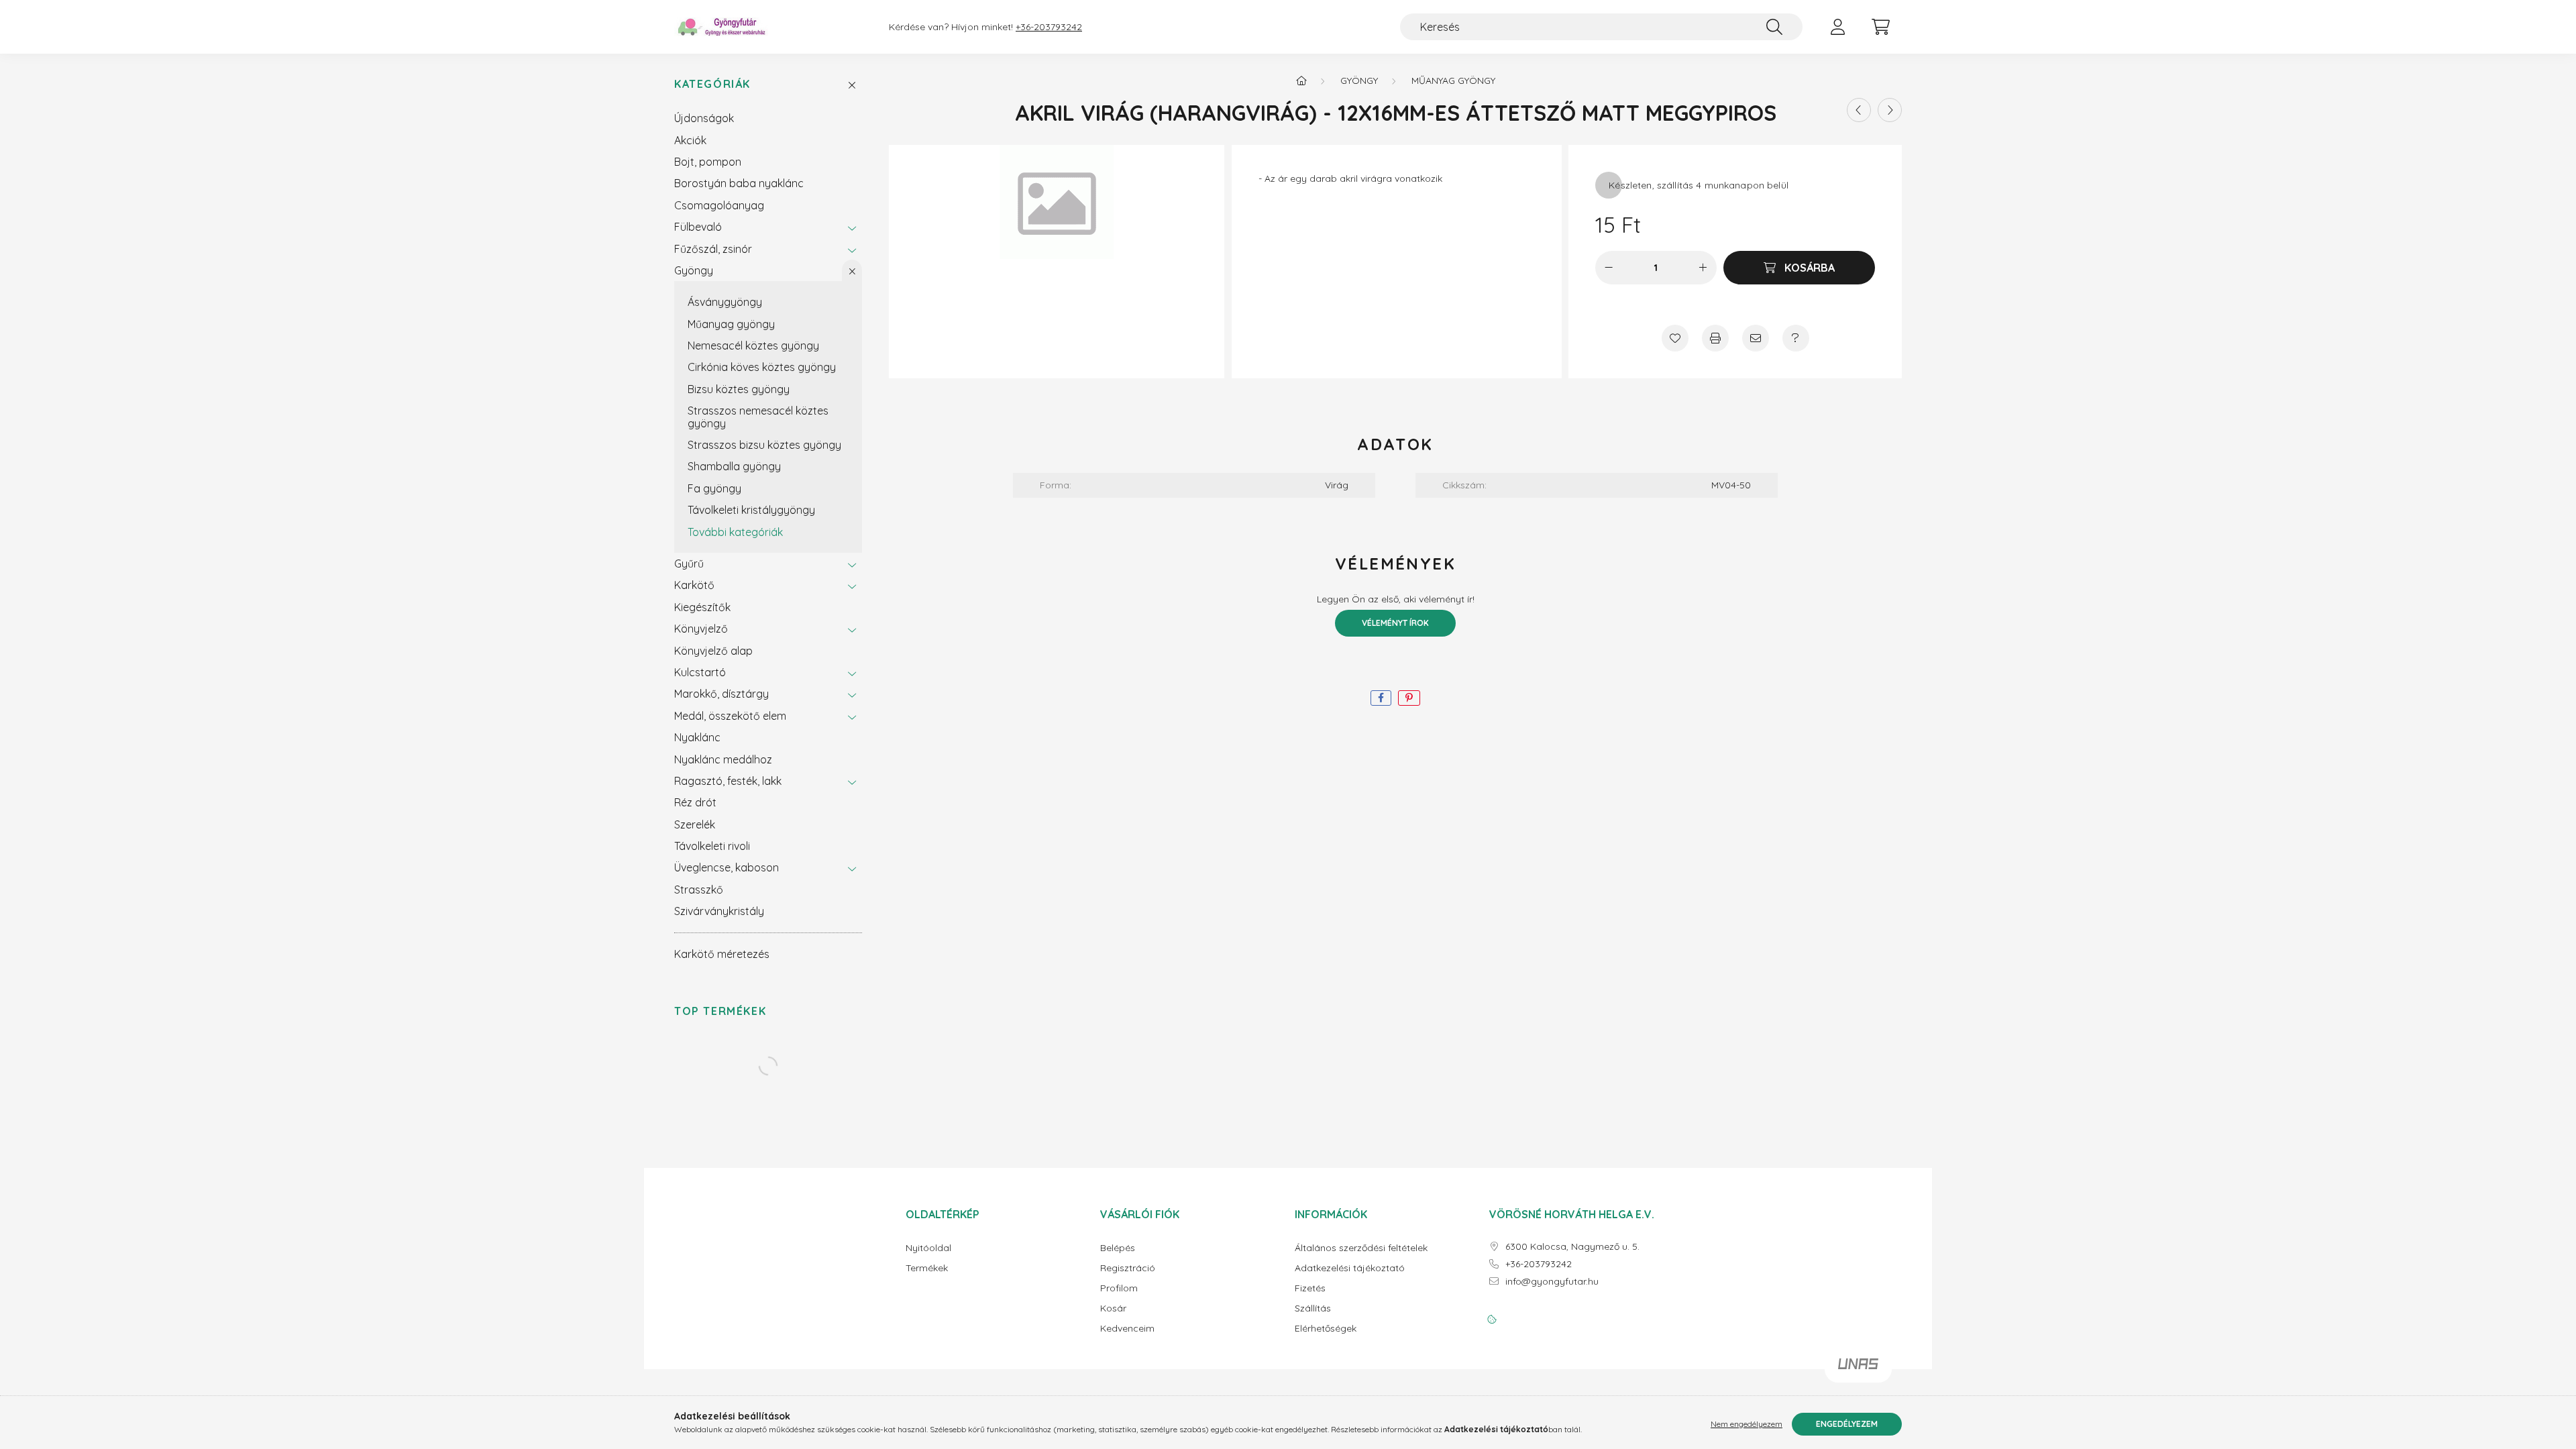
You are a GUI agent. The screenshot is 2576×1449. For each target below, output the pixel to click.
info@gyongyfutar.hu (1552, 1282)
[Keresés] (1774, 27)
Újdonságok (704, 118)
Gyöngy (694, 270)
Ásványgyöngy (725, 302)
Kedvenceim (1127, 1329)
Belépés (1118, 1248)
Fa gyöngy (714, 488)
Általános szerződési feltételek (1361, 1248)
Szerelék (695, 824)
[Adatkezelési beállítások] (1492, 1320)
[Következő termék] (1890, 110)
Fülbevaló (698, 227)
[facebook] (1381, 698)
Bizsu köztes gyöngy (739, 389)
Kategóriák (712, 84)
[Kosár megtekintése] (1880, 27)
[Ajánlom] (1756, 338)
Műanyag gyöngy (731, 324)
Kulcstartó (700, 672)
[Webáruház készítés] (1858, 1369)
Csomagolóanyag (719, 205)
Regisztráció (1128, 1268)
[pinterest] (1409, 698)
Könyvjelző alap (713, 651)
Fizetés (1310, 1288)
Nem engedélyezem (1747, 1424)
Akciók (690, 140)
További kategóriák (735, 532)
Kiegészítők (702, 607)
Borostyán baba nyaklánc (739, 183)
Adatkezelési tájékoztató (1350, 1268)
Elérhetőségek (1326, 1329)
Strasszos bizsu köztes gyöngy (764, 445)
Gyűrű (689, 563)
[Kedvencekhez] (1675, 338)
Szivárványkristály (719, 911)
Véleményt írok (1395, 623)
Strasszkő (699, 890)
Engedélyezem (1847, 1424)
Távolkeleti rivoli (712, 846)
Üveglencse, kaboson (727, 867)
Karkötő (694, 585)
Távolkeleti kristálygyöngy (751, 510)
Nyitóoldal (928, 1248)
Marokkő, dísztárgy (721, 694)
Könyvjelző (701, 629)
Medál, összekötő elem (730, 716)
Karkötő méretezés (722, 954)
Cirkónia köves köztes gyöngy (762, 367)
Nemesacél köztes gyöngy (753, 345)
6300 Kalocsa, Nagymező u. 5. (1572, 1247)
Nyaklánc (697, 737)
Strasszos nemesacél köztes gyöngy (758, 417)
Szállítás (1313, 1308)
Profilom (1119, 1288)
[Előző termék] (1859, 110)
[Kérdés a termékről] (1796, 338)
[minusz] (1609, 268)
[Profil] (1837, 27)
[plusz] (1703, 268)
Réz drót (695, 802)
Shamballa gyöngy (734, 466)
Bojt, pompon (708, 162)
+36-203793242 (1049, 27)
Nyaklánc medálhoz (723, 759)
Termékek (927, 1268)
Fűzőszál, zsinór (713, 249)
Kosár (1113, 1308)
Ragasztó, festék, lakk (728, 781)
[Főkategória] (1301, 80)
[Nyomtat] (1715, 338)
